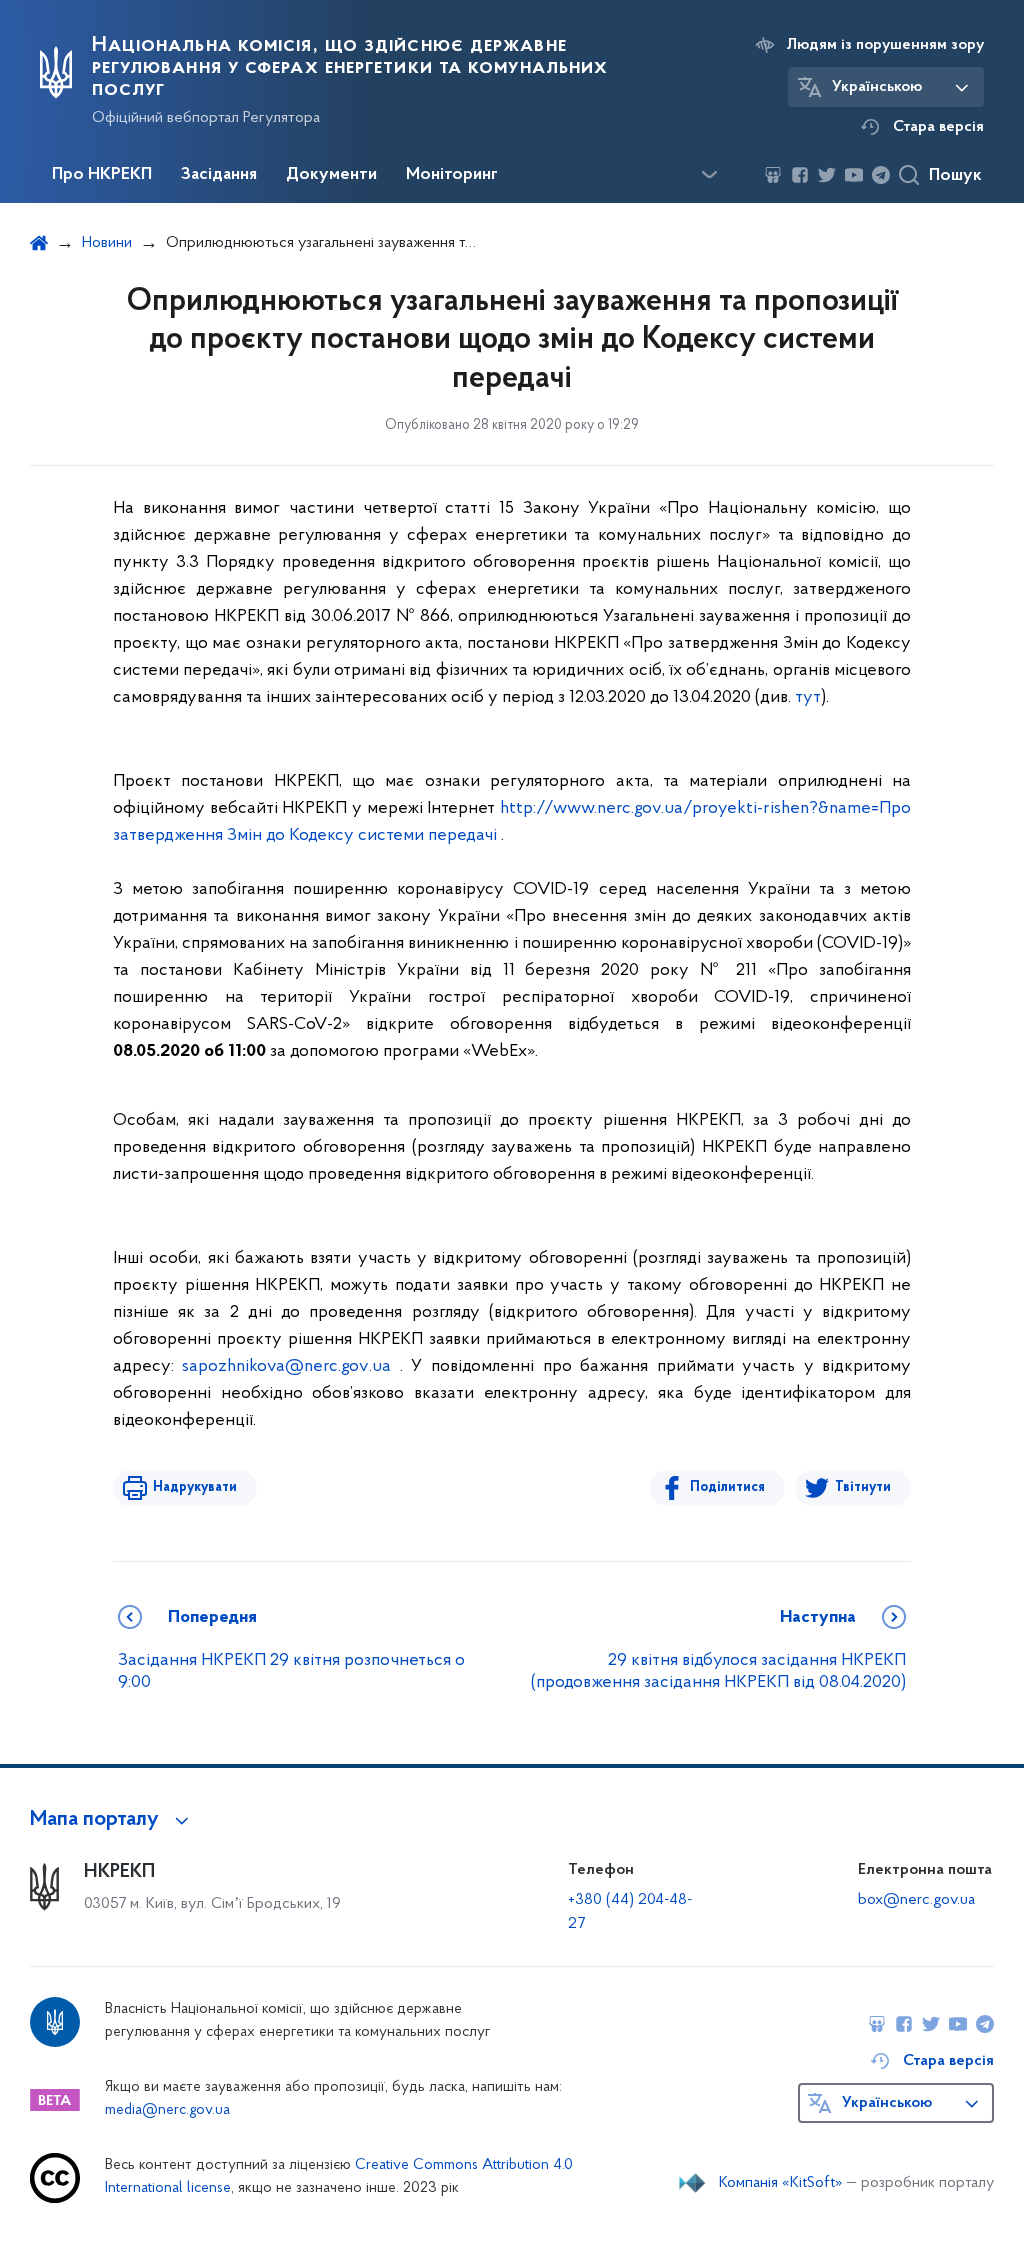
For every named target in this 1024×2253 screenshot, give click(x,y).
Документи (331, 175)
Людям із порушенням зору (885, 45)
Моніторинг (452, 175)
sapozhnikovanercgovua (286, 1367)
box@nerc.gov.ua (916, 1900)
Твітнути (863, 1487)
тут (808, 698)
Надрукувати (195, 1487)
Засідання (219, 175)
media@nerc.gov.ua (167, 2110)
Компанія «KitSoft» (781, 2183)
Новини (107, 243)
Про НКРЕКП (102, 175)
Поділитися (727, 1487)
